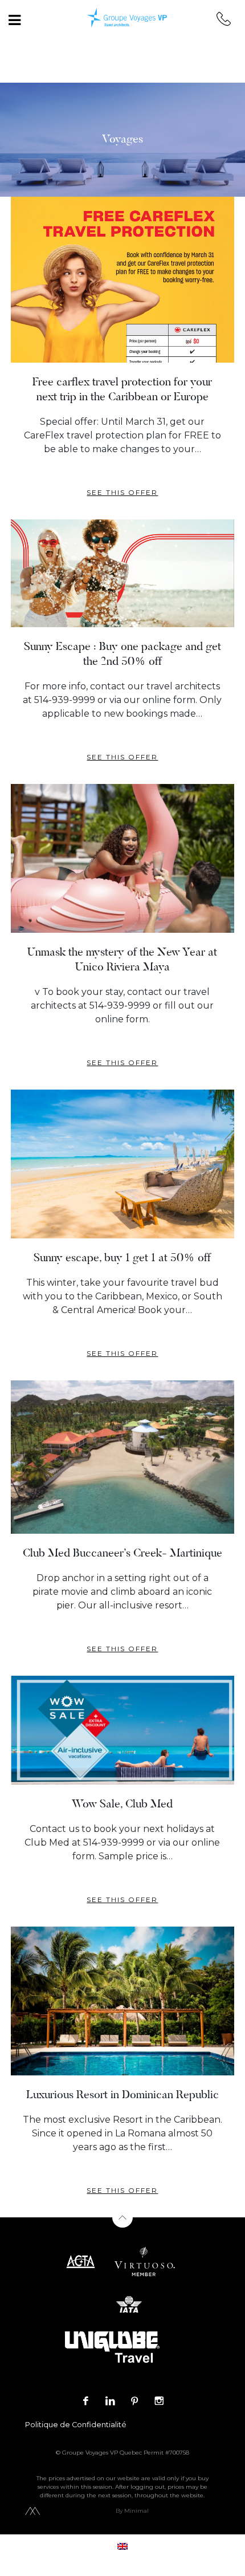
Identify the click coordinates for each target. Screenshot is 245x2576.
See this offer (122, 492)
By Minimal (132, 2511)
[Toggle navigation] (14, 20)
